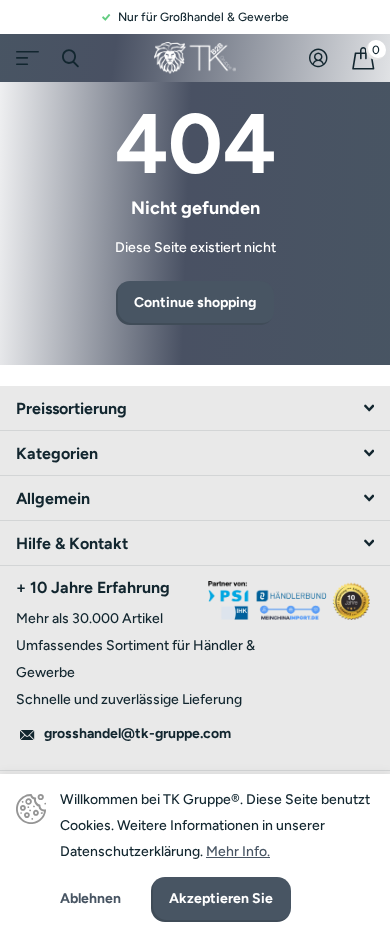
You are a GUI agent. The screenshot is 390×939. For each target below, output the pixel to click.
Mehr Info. (238, 851)
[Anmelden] (318, 58)
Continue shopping (195, 302)
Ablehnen (90, 899)
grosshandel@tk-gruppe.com (137, 733)
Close (70, 58)
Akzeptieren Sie (221, 898)
